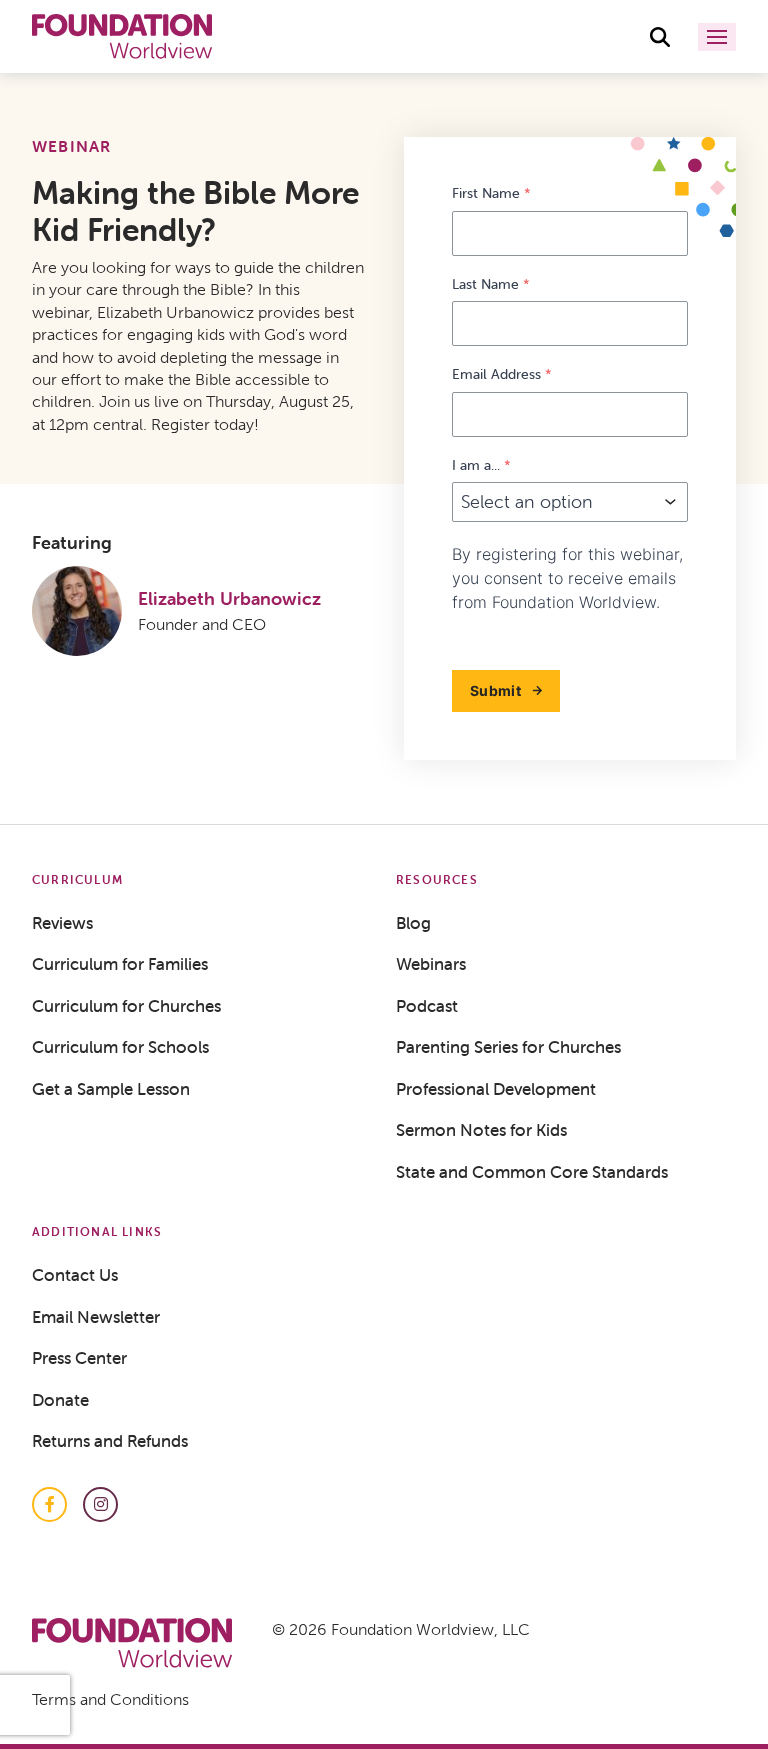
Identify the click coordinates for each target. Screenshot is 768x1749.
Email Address (502, 374)
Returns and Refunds (110, 1441)
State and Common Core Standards (532, 1172)
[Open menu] (717, 37)
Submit (495, 690)
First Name (491, 193)
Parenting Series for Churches (508, 1047)
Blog (413, 923)
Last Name (491, 284)
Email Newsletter (96, 1317)
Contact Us (75, 1275)
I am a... (481, 465)
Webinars (431, 964)
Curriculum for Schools (120, 1047)
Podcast (427, 1006)
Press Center (79, 1358)
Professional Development (496, 1089)
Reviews (62, 923)
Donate (60, 1400)
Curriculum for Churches (126, 1006)
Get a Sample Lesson (111, 1089)
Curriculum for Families (120, 964)
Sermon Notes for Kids (481, 1130)
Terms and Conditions (110, 1699)
